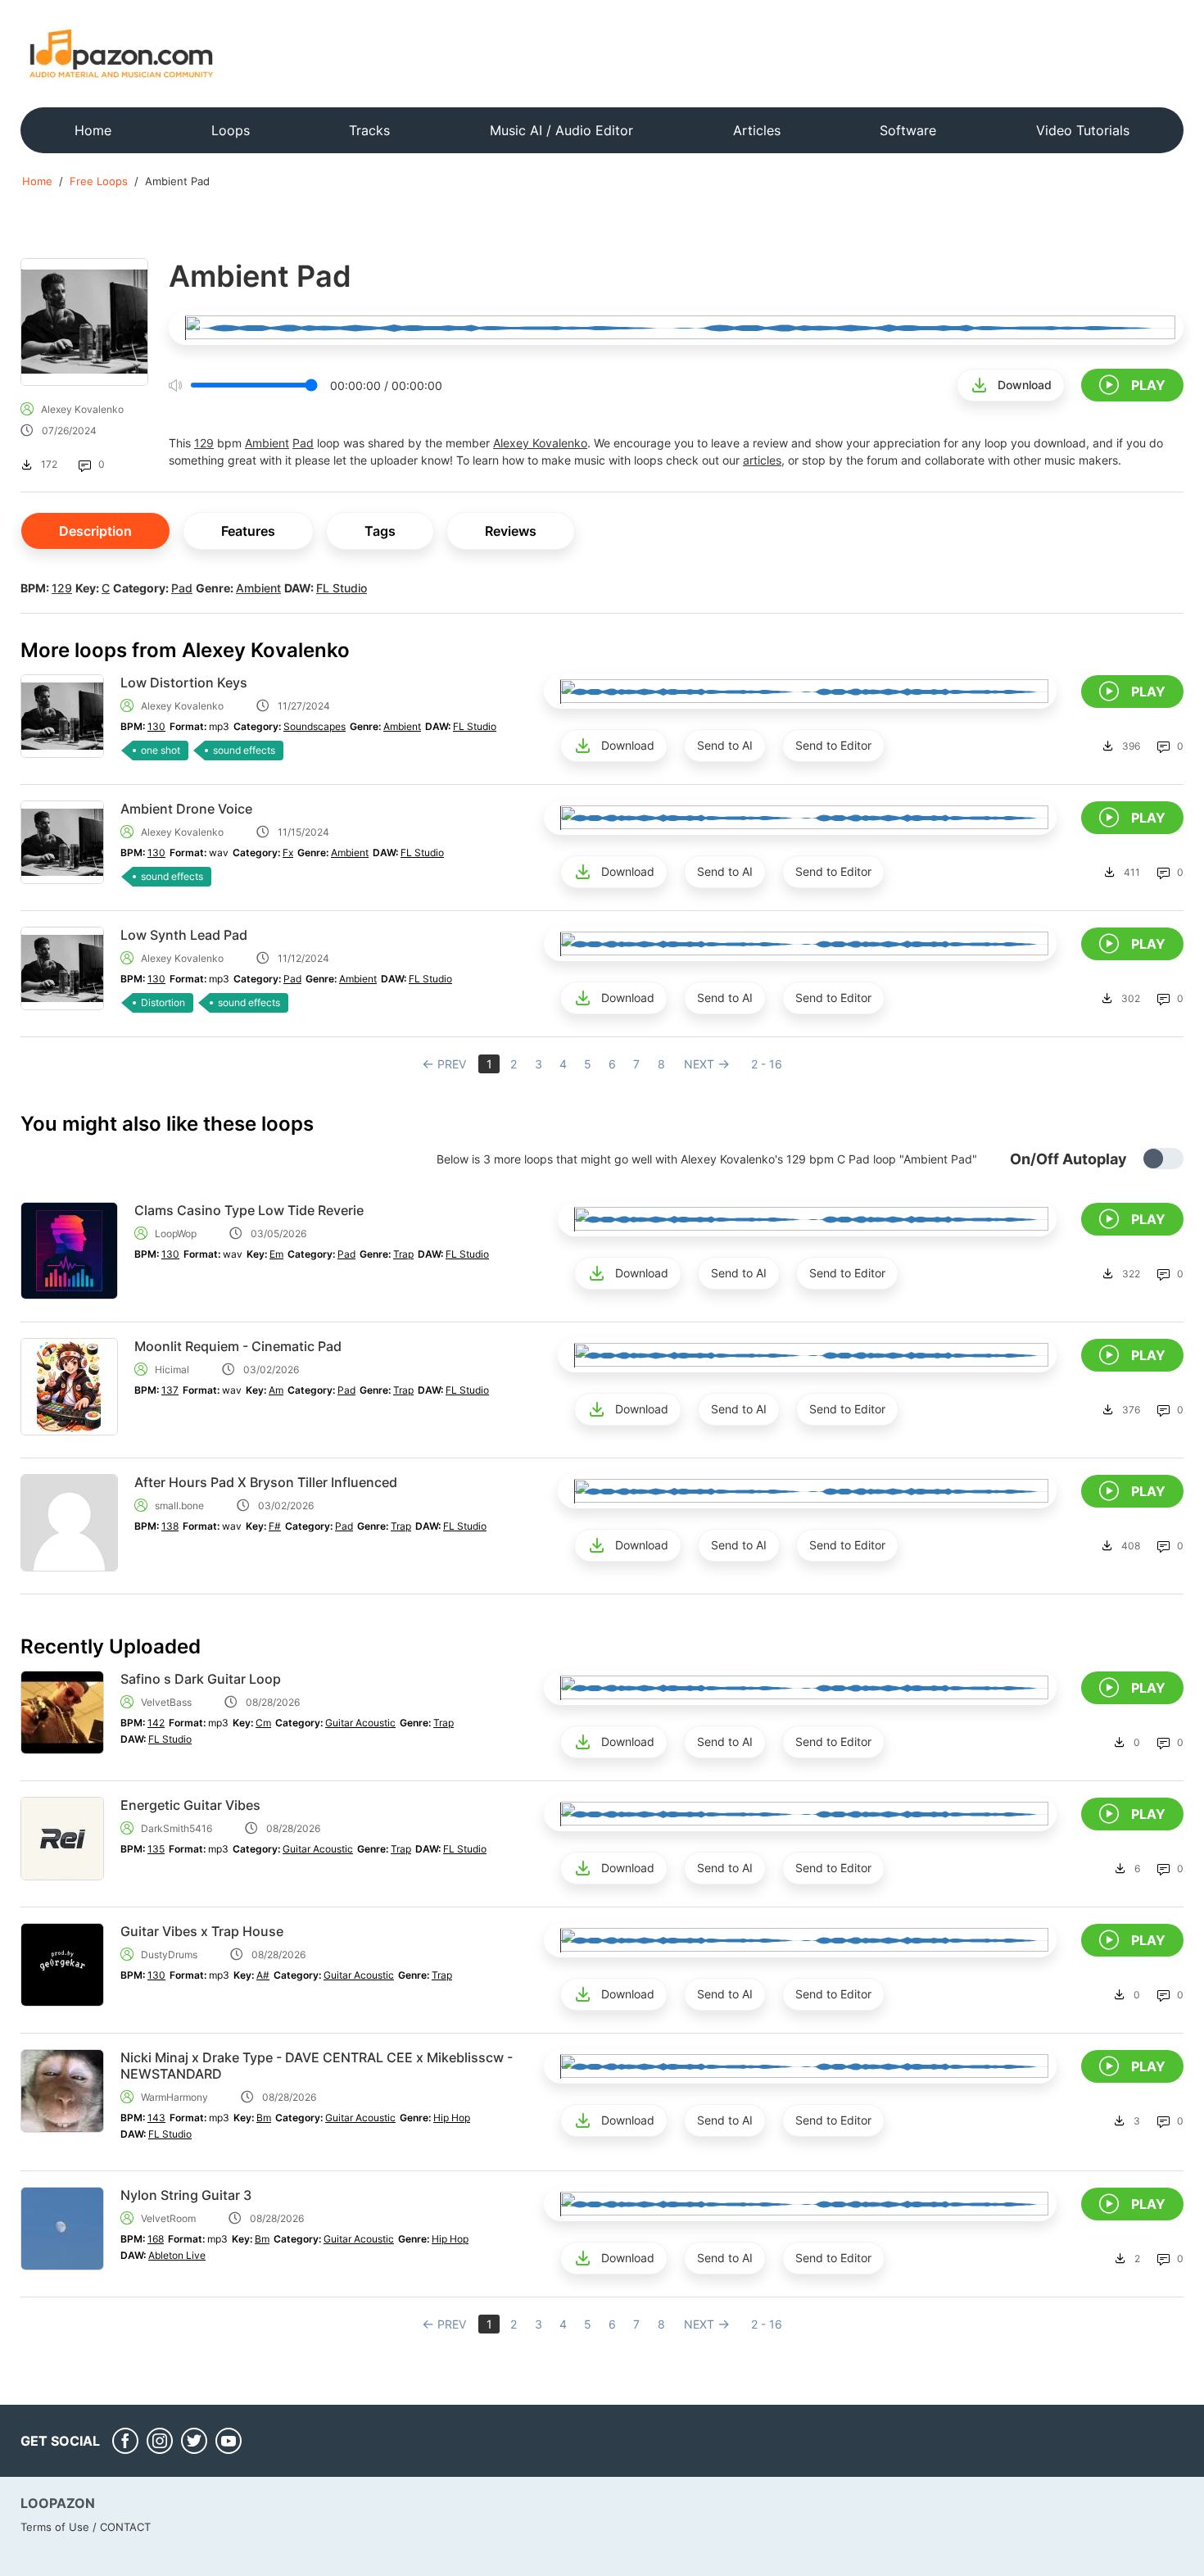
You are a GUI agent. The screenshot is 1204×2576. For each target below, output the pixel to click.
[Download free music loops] (122, 53)
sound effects (244, 750)
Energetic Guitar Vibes (190, 1805)
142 (156, 1723)
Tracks (369, 130)
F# (275, 1526)
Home (93, 130)
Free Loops (99, 181)
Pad (303, 443)
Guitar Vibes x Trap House (202, 1931)
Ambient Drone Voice (186, 809)
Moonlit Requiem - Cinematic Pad (238, 1346)
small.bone (179, 1506)
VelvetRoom (168, 2218)
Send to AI (725, 745)
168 (156, 2239)
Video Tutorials (1083, 130)
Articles (757, 130)
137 (170, 1390)
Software (908, 130)
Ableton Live (177, 2255)
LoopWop (176, 1234)
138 (170, 1526)
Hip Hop (452, 2118)
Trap (403, 1254)
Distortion (163, 1002)
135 (156, 1849)
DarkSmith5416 (177, 1828)
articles (762, 460)
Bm (264, 2118)
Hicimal (172, 1370)
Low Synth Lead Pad (184, 935)
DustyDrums (169, 1955)
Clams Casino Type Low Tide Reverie (249, 1210)
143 (156, 2118)
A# (263, 1975)
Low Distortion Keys (184, 683)
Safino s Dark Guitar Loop (201, 1679)
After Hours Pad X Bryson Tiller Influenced (266, 1482)
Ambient (267, 443)
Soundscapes (315, 726)
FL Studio (342, 588)
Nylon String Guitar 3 (186, 2195)
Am (276, 1390)
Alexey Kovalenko (82, 409)
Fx (288, 853)
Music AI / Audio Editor (561, 130)
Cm (263, 1723)
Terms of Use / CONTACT (86, 2527)
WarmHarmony (174, 2097)
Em (276, 1254)
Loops (231, 130)
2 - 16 (767, 1064)
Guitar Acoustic (360, 1723)
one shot (161, 750)
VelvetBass (166, 1702)
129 (204, 443)
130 (156, 726)
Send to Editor (833, 745)
